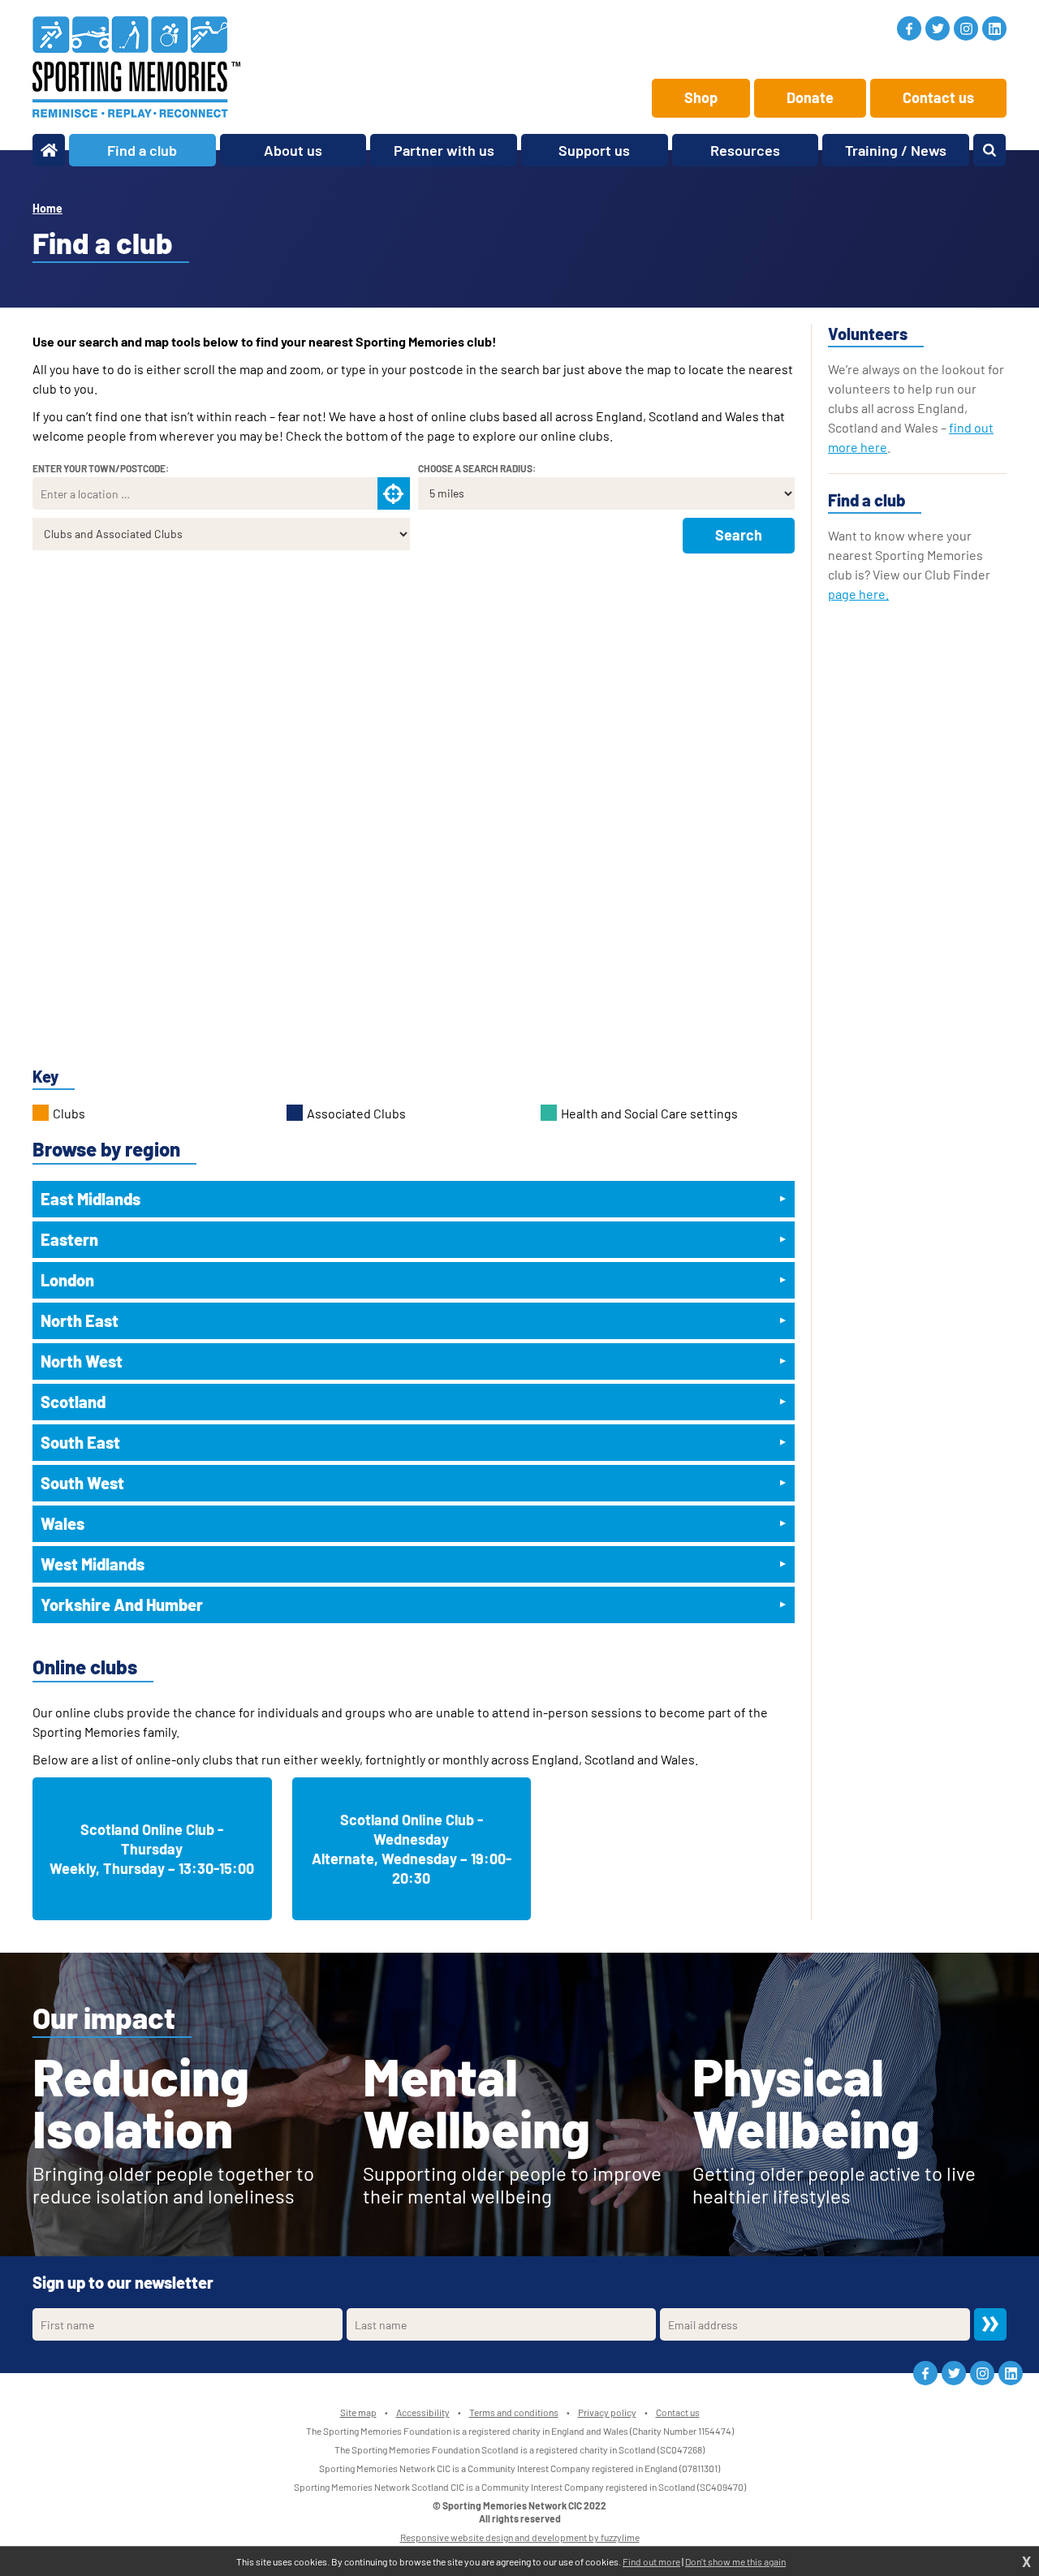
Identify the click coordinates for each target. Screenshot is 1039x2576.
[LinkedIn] (994, 28)
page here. (858, 594)
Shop (701, 97)
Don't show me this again (735, 2561)
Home (47, 208)
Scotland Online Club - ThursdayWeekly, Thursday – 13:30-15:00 (152, 1849)
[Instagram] (966, 28)
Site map (358, 2412)
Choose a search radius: (477, 468)
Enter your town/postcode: (101, 468)
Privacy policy (607, 2412)
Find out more (651, 2561)
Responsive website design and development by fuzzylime (520, 2537)
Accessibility (423, 2412)
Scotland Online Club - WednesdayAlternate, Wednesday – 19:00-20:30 (412, 1849)
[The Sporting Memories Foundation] (136, 67)
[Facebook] (909, 28)
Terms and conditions (514, 2412)
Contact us (938, 97)
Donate (810, 97)
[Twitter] (938, 28)
